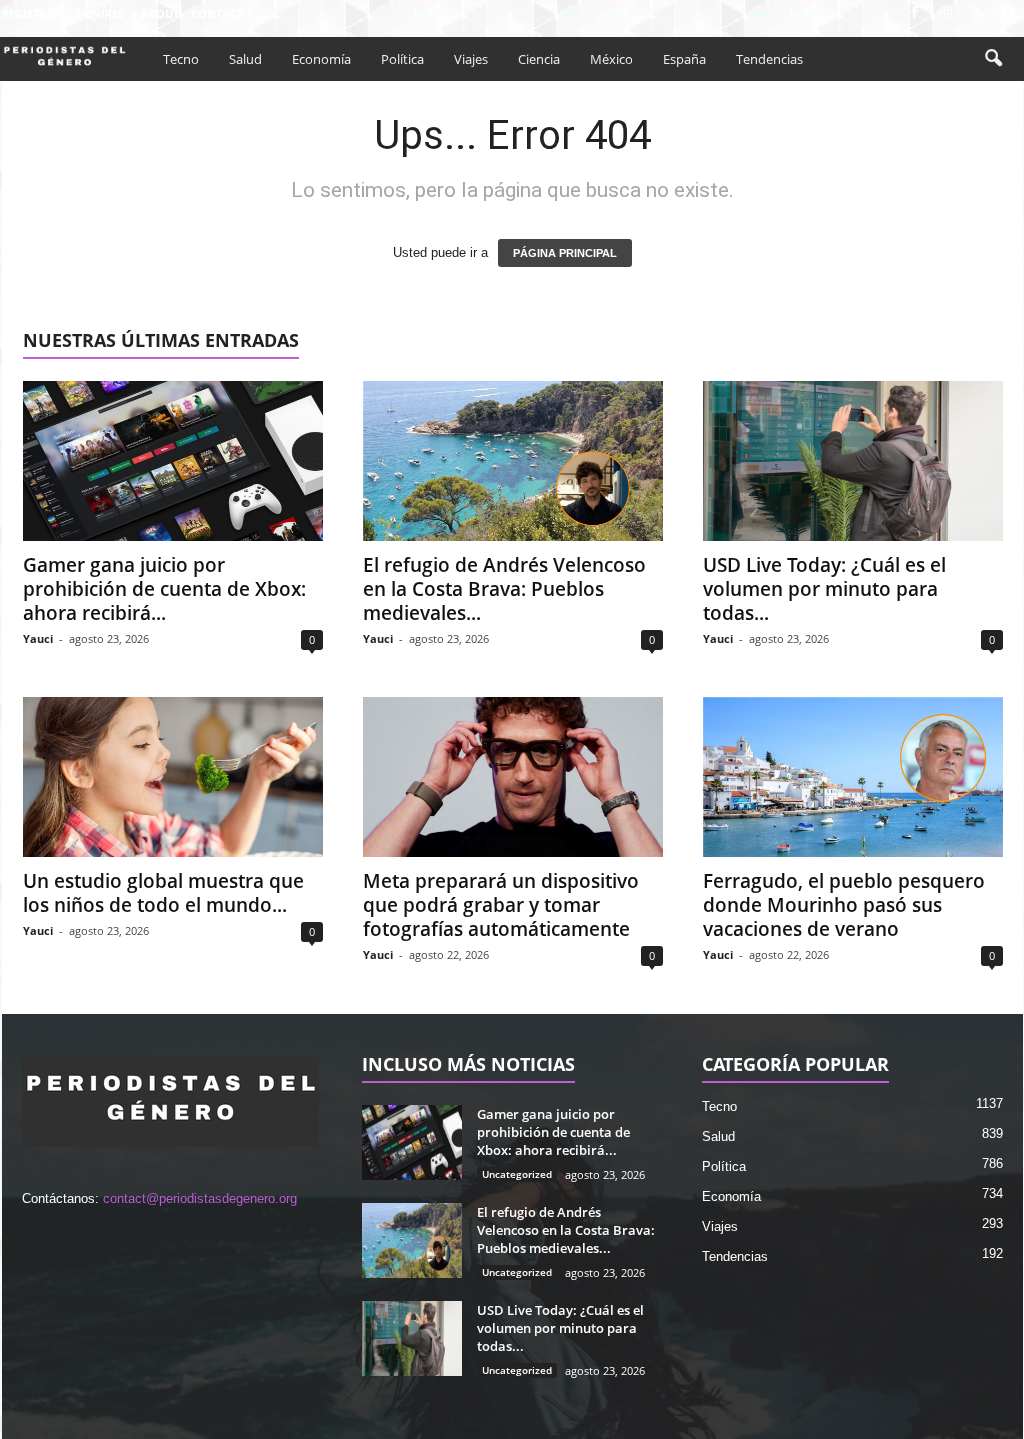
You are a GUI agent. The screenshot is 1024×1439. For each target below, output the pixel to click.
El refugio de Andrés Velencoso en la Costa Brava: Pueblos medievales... (504, 589)
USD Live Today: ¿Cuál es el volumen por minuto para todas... (824, 589)
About (160, 13)
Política (402, 59)
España (684, 59)
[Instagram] (946, 13)
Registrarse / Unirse (63, 13)
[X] (977, 13)
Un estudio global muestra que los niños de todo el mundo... (163, 893)
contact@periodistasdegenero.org (200, 1198)
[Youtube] (1008, 13)
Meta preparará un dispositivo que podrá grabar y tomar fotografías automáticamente (501, 905)
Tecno (181, 59)
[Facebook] (915, 13)
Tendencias (769, 59)
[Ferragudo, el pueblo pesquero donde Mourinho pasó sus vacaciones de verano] (853, 777)
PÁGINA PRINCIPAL (565, 253)
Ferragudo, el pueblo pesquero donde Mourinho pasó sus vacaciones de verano (844, 905)
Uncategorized (517, 1174)
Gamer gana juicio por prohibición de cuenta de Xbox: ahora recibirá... (164, 589)
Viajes (471, 59)
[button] (993, 59)
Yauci (38, 638)
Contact (217, 13)
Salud (245, 59)
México (611, 59)
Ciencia (539, 59)
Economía (321, 59)
